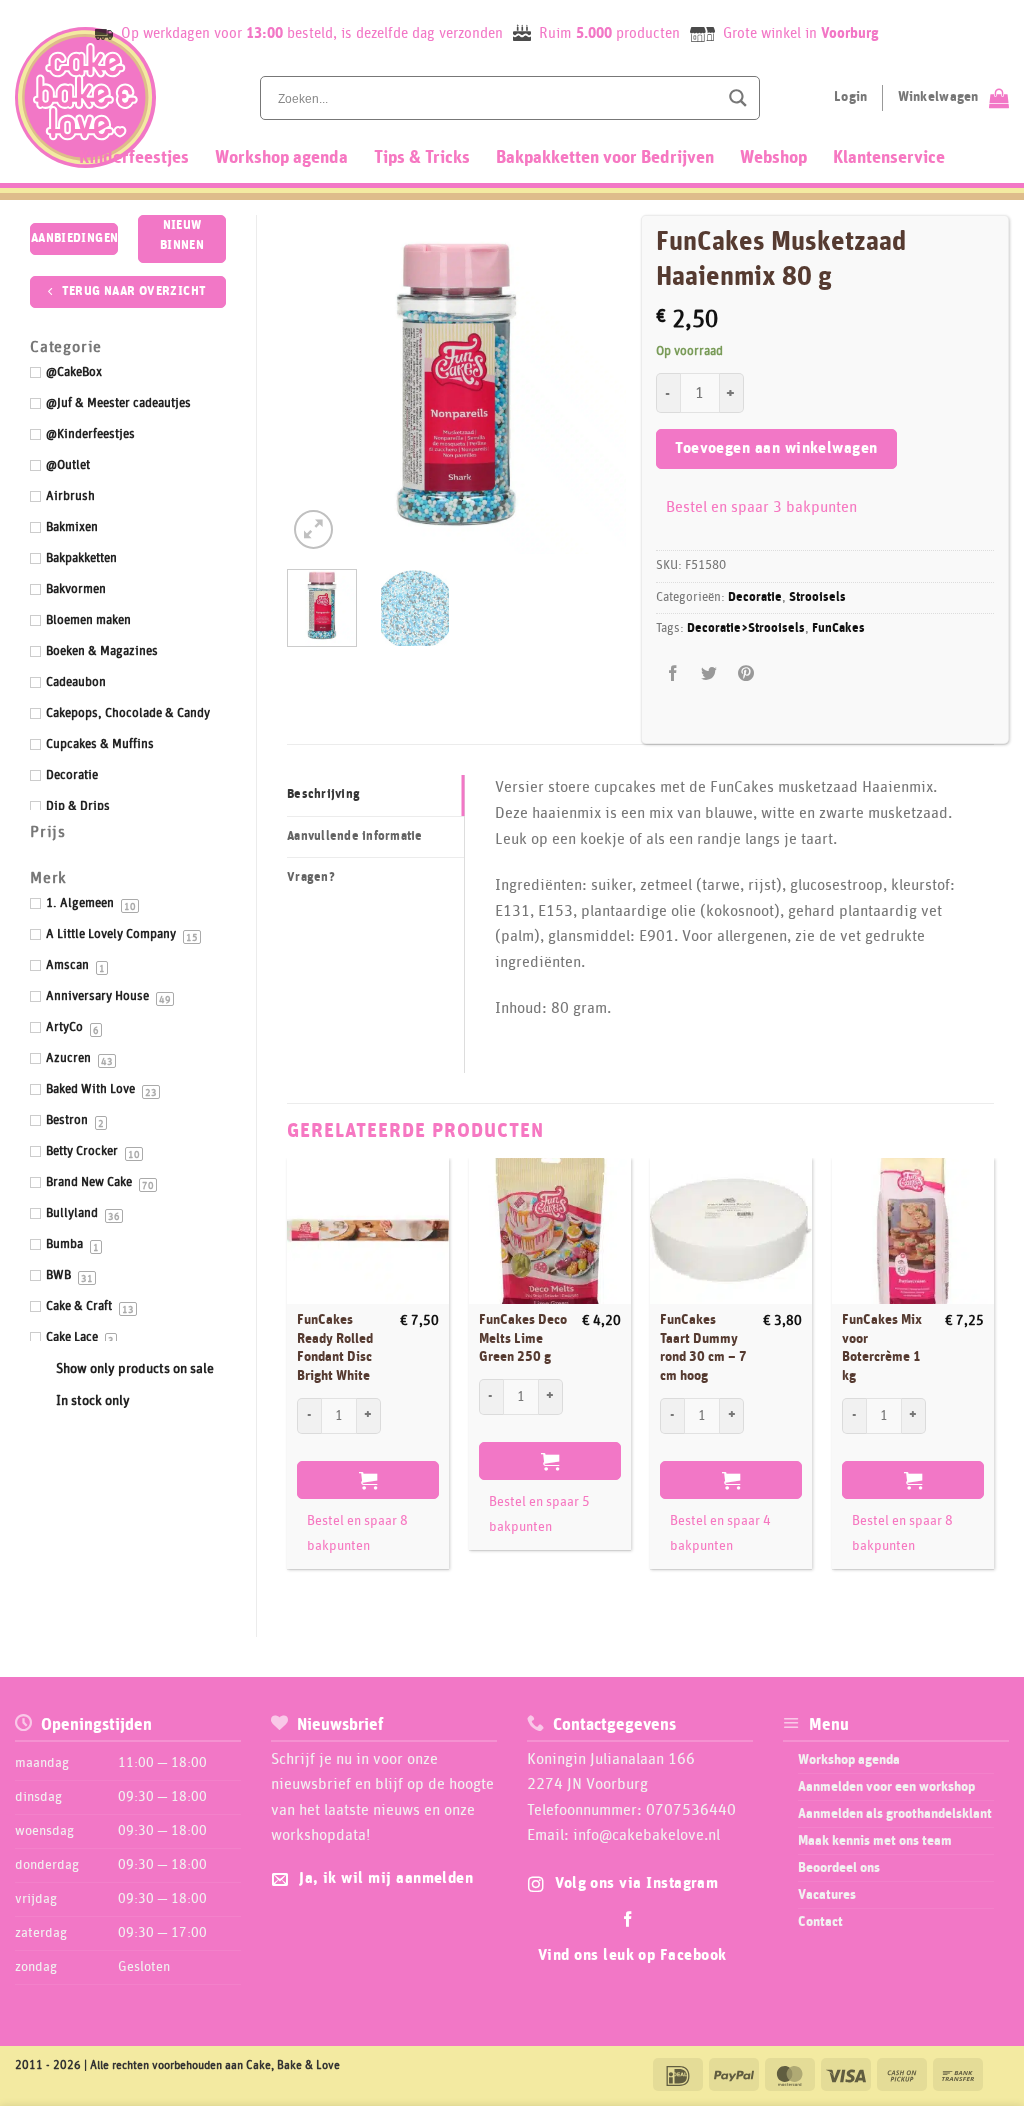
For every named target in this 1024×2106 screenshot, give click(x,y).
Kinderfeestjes (134, 158)
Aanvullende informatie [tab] (355, 836)
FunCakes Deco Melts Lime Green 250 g (523, 1338)
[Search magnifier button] (738, 98)
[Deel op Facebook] (673, 674)
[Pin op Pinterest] (745, 674)
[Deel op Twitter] (709, 674)
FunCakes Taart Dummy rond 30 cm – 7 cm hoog (703, 1348)
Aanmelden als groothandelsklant (895, 1814)
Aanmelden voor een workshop (886, 1787)
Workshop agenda (281, 158)
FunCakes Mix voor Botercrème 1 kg (882, 1348)
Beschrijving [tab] (323, 794)
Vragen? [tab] (311, 877)
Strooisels (817, 597)
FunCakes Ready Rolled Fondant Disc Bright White (335, 1348)
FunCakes (838, 628)
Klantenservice (889, 158)
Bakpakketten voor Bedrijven (605, 158)
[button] (313, 529)
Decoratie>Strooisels (746, 628)
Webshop (773, 158)
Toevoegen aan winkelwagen (776, 448)
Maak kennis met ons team (875, 1841)
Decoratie (755, 597)
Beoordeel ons (839, 1868)
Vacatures (827, 1895)
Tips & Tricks (422, 158)
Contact (820, 1922)
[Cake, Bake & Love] (85, 97)
